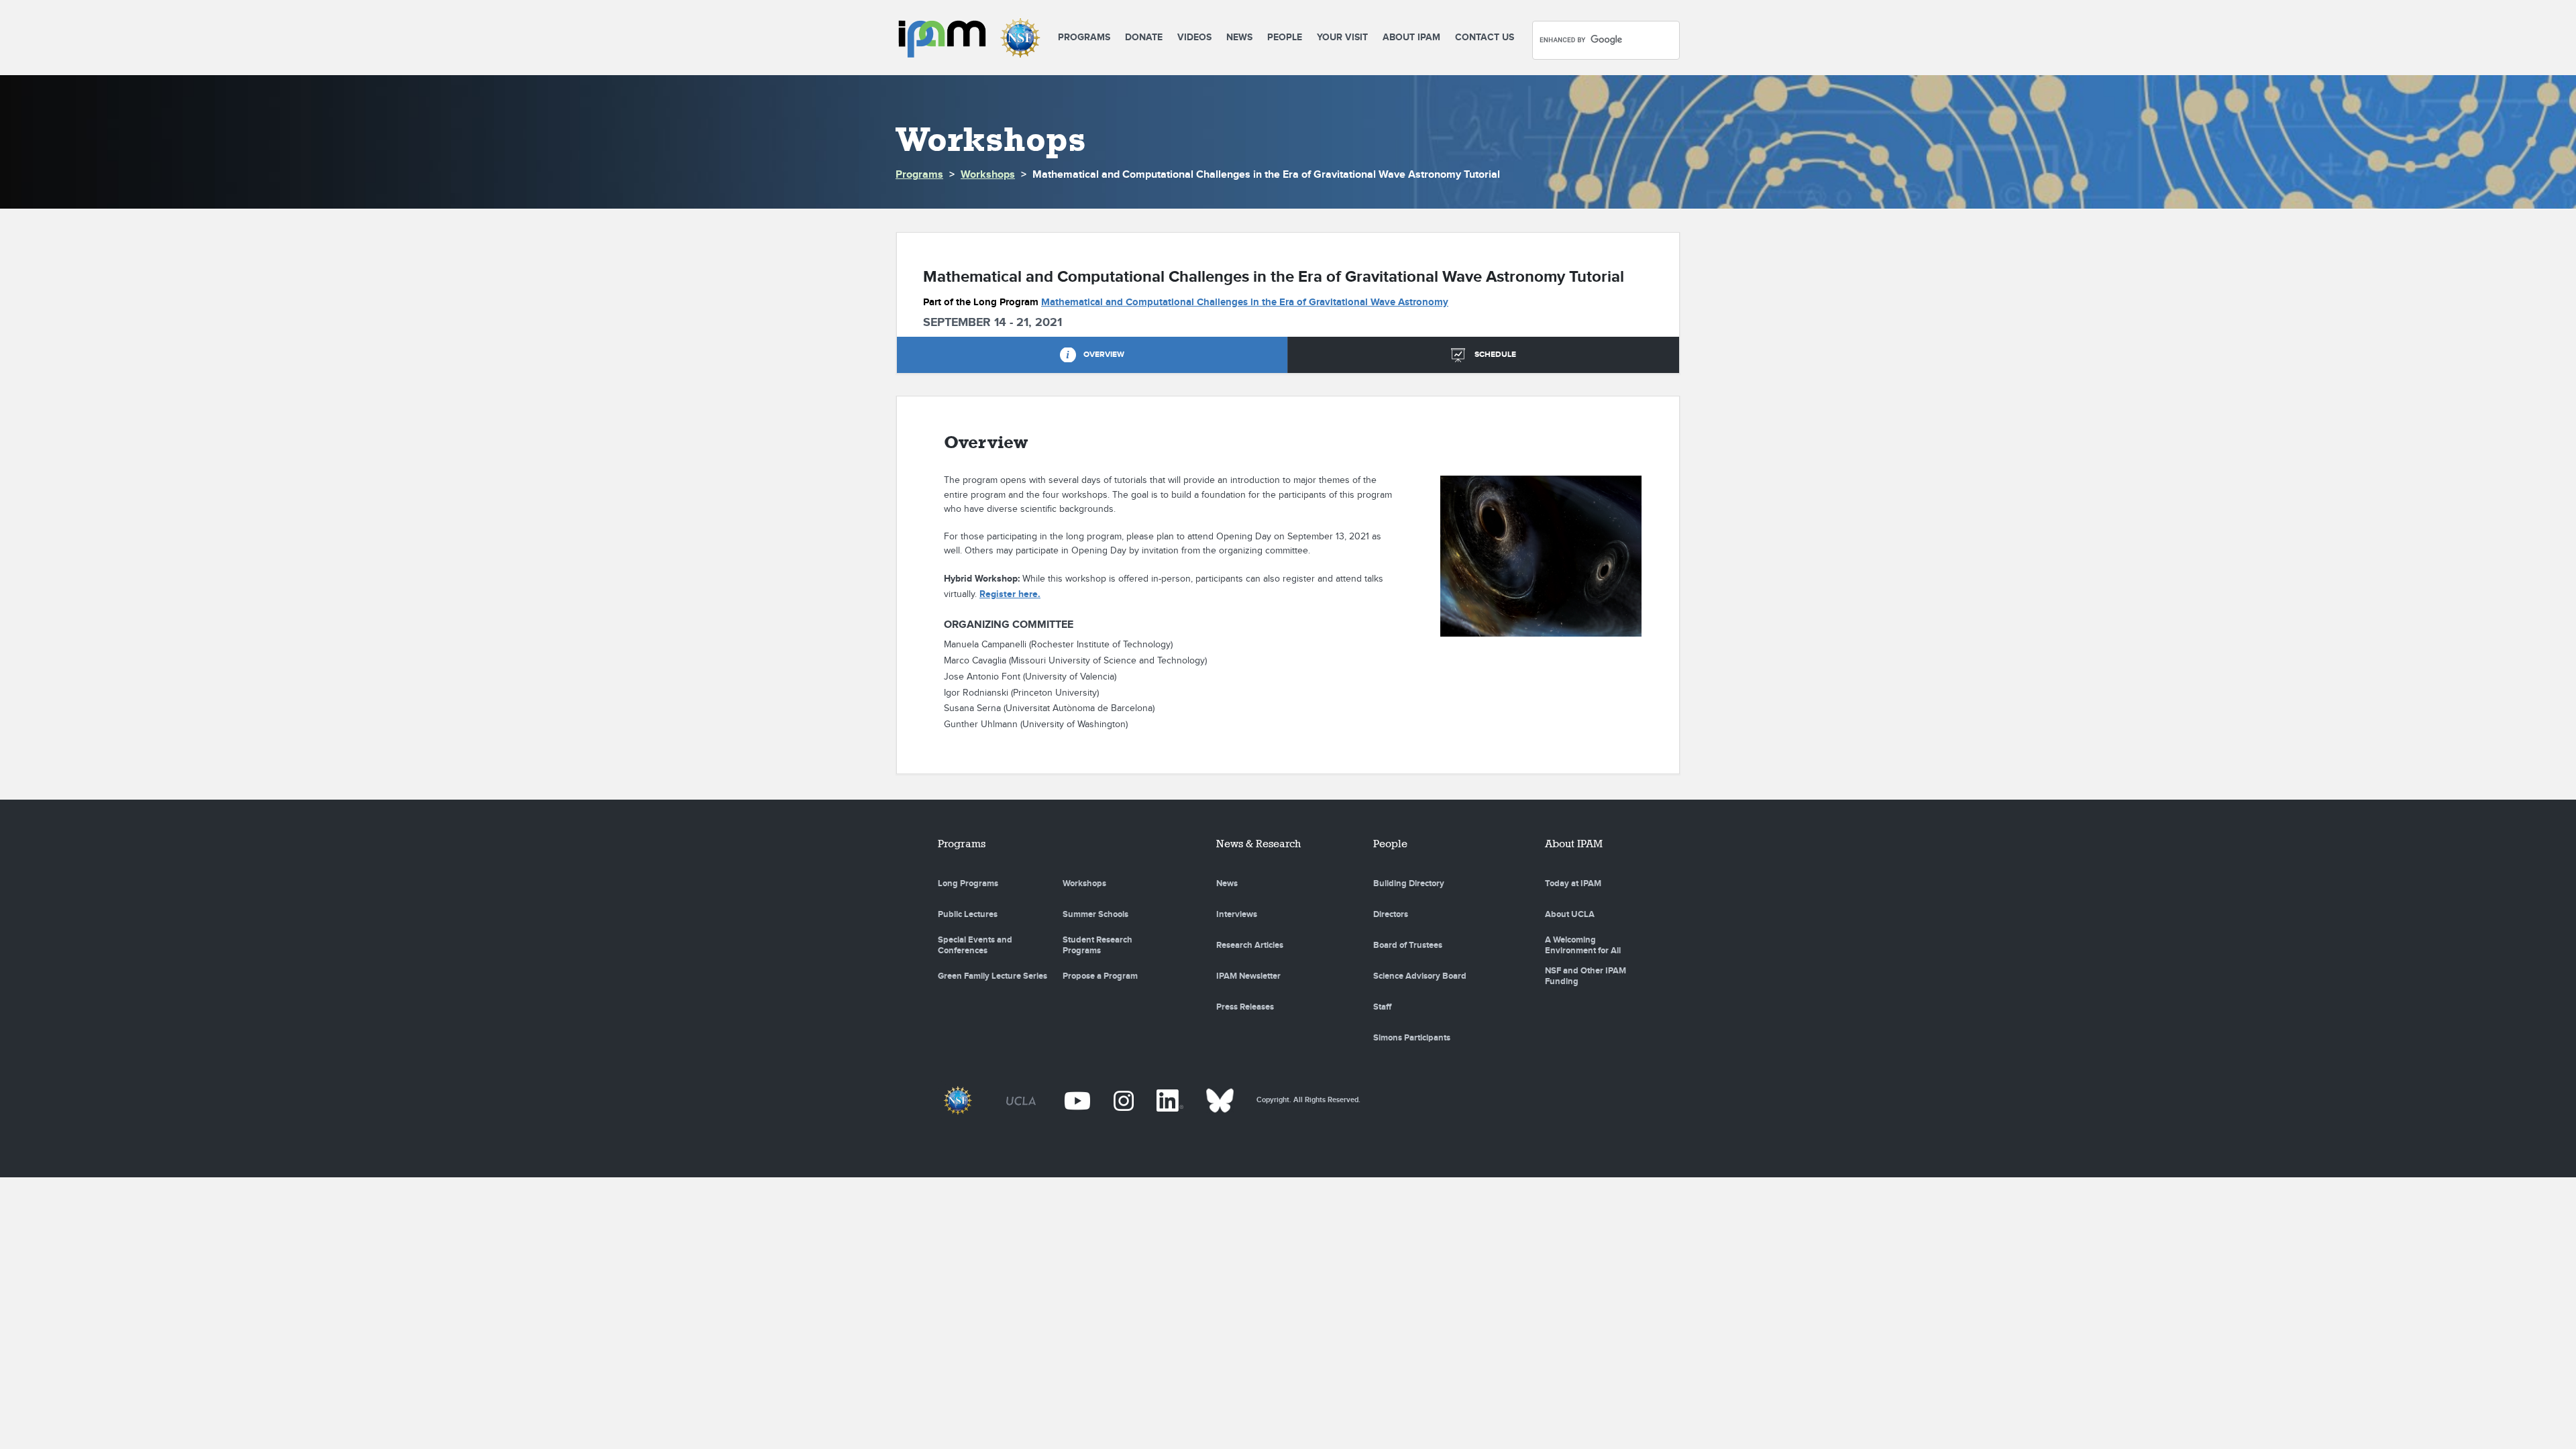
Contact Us (1485, 37)
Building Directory (1409, 883)
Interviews (1237, 914)
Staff (1382, 1007)
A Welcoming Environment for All (1583, 945)
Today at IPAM (1573, 883)
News (1239, 37)
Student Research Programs (1097, 945)
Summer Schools (1095, 914)
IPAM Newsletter (1248, 976)
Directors (1391, 914)
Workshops (988, 175)
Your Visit (1342, 37)
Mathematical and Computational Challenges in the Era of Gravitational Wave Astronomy (1245, 302)
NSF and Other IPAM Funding (1586, 976)
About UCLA (1570, 914)
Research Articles (1250, 945)
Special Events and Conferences (975, 945)
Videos (1194, 37)
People (1285, 37)
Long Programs (968, 883)
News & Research (1258, 844)
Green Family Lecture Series (992, 976)
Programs (1084, 37)
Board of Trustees (1408, 945)
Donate (1144, 37)
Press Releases (1245, 1007)
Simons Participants (1412, 1038)
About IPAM (1411, 37)
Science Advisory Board (1420, 976)
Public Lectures (968, 914)
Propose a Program (1100, 976)
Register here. (1010, 594)
